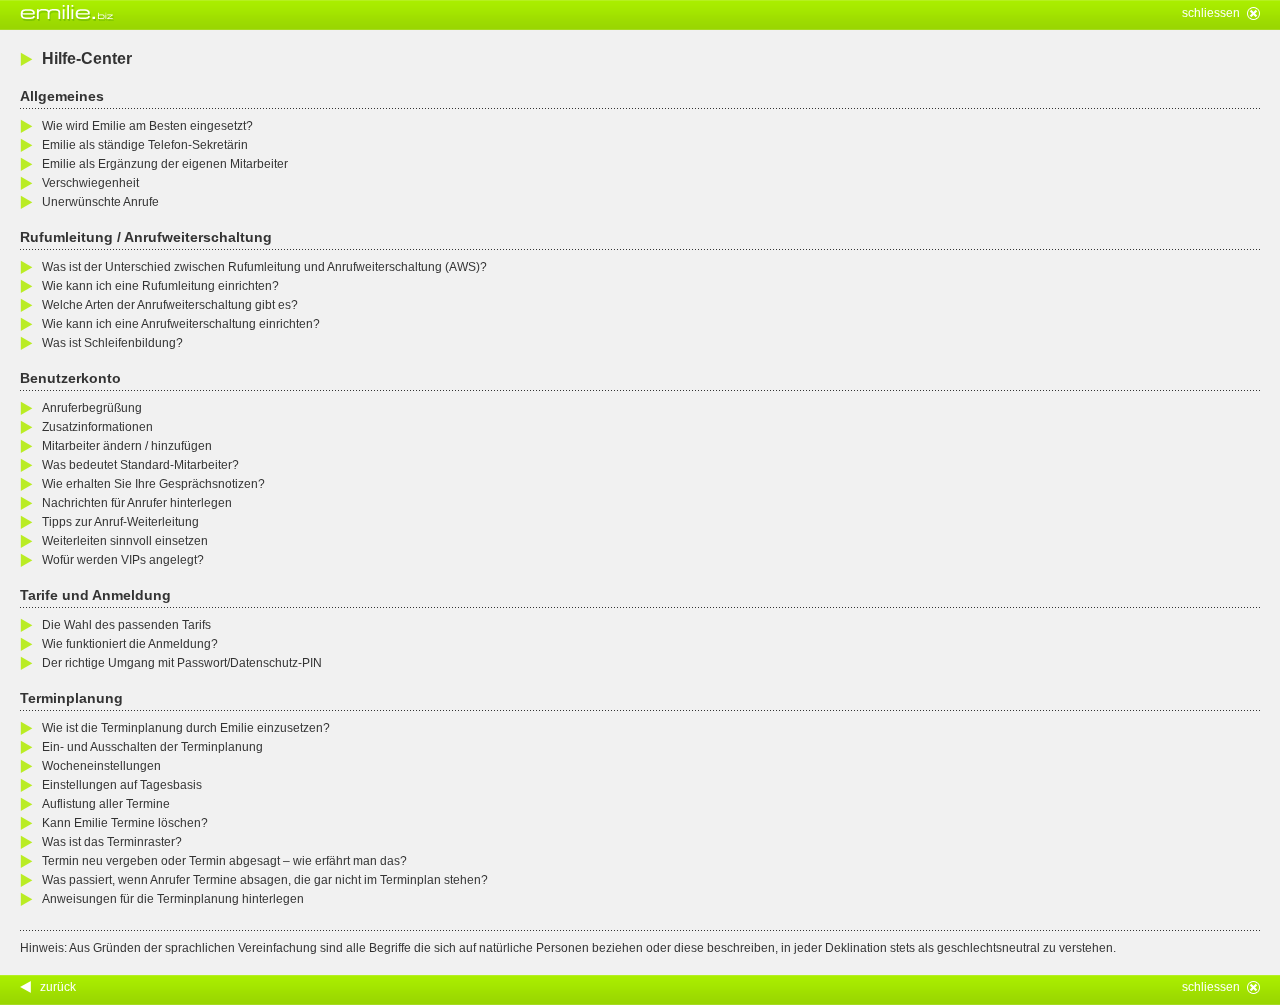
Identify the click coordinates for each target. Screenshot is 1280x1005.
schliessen (1211, 13)
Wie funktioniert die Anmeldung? (130, 644)
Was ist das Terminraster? (112, 842)
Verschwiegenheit (90, 183)
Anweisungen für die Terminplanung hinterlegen (173, 899)
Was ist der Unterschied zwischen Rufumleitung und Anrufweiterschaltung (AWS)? (264, 267)
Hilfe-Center (87, 58)
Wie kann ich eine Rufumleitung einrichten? (160, 286)
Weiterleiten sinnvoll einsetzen (125, 541)
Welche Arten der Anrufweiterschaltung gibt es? (170, 305)
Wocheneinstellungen (101, 766)
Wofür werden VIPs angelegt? (123, 560)
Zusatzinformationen (97, 427)
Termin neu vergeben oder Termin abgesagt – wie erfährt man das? (224, 861)
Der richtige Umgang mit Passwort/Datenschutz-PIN (182, 663)
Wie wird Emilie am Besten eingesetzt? (147, 126)
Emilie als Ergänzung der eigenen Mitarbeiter (165, 164)
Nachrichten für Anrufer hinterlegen (137, 503)
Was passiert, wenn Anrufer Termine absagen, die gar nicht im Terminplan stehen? (265, 880)
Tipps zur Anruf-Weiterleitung (120, 522)
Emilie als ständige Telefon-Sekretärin (145, 145)
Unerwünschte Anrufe (100, 202)
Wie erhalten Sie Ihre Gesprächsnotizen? (153, 484)
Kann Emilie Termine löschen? (125, 823)
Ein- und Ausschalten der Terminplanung (152, 747)
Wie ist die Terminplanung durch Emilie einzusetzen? (186, 728)
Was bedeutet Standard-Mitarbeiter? (140, 465)
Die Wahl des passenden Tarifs (126, 625)
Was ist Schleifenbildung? (112, 343)
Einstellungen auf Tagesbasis (122, 785)
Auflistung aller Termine (106, 804)
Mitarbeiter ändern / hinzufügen (127, 446)
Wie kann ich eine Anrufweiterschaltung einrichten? (181, 324)
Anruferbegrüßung (92, 408)
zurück (58, 987)
